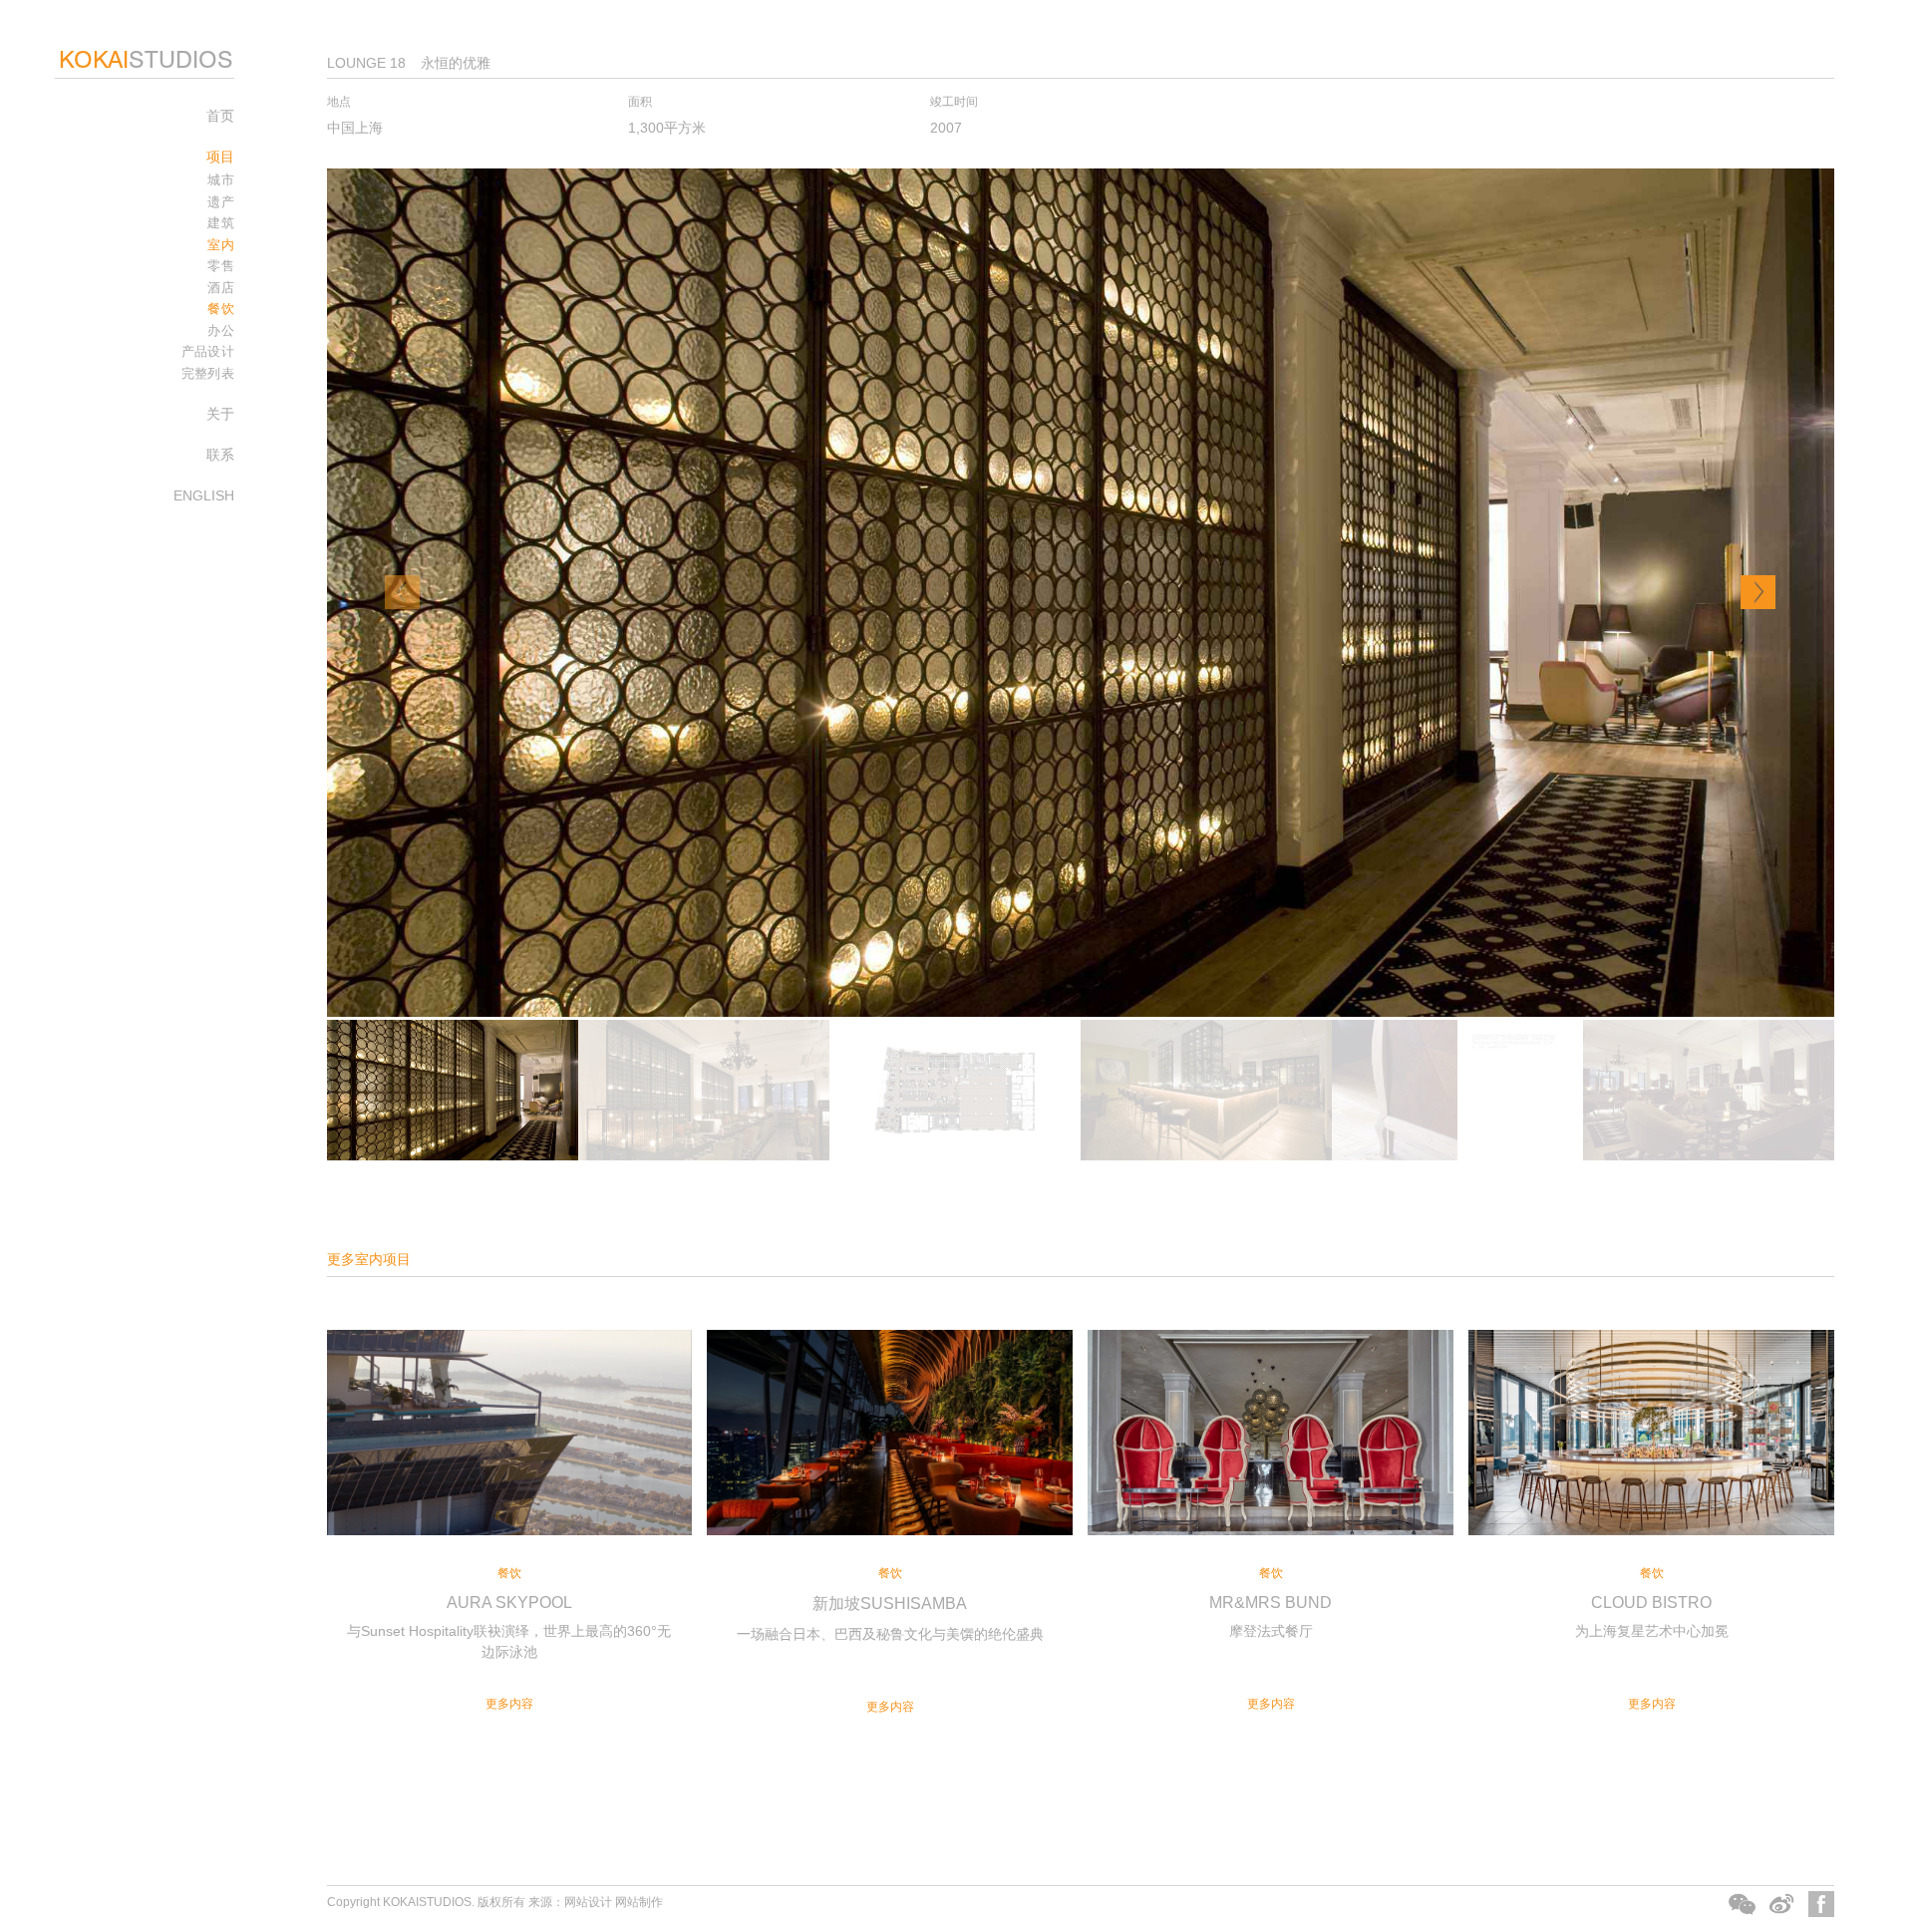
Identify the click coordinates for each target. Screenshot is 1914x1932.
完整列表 (208, 373)
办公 (221, 330)
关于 (220, 414)
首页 (220, 116)
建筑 (221, 223)
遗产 (221, 202)
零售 (221, 266)
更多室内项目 (369, 1259)
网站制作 (639, 1902)
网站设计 (588, 1902)
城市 (221, 180)
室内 (221, 245)
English (204, 495)
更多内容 (509, 1704)
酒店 (221, 288)
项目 (220, 157)
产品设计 (208, 351)
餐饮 (221, 309)
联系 (220, 455)
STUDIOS (146, 59)
